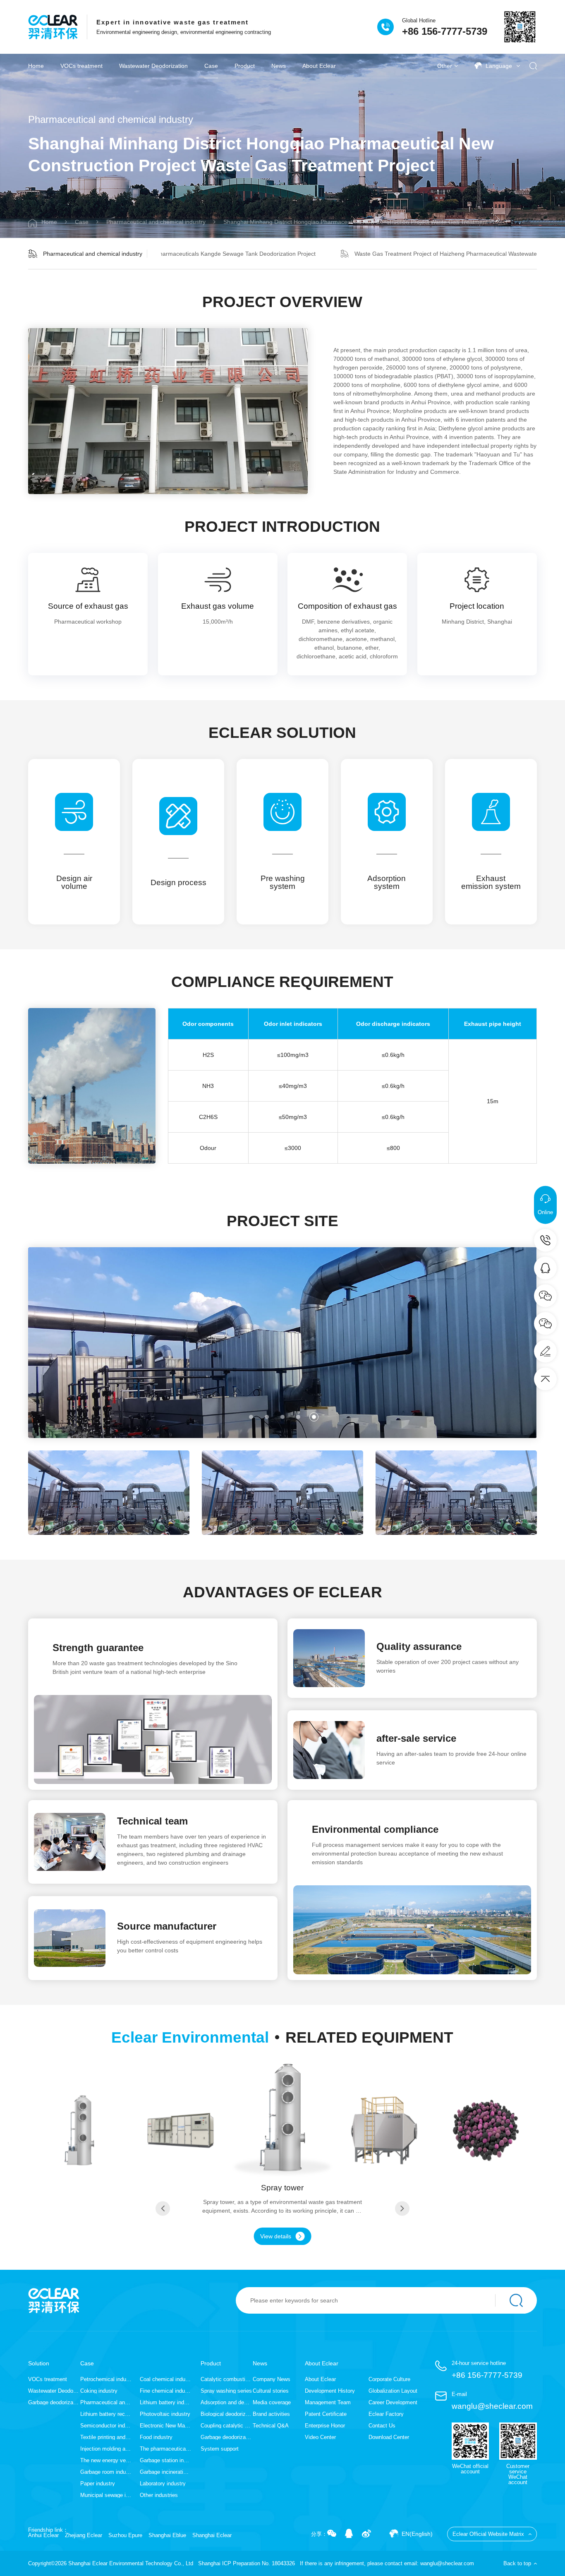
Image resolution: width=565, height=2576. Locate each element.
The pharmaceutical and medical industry (165, 2449)
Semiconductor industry (106, 2426)
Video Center (320, 2437)
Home (36, 66)
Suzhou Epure (125, 2535)
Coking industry (99, 2391)
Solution (39, 2363)
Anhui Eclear (43, 2535)
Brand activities (271, 2414)
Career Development (393, 2402)
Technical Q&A (271, 2426)
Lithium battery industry (165, 2402)
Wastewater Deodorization (153, 66)
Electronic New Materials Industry (165, 2426)
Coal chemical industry (165, 2379)
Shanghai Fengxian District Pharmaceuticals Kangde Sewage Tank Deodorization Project (200, 254)
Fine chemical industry (165, 2391)
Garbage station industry (165, 2460)
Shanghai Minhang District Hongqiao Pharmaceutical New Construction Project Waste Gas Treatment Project (365, 222)
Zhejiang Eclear (84, 2535)
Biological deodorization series (226, 2414)
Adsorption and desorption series (226, 2402)
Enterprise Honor (325, 2426)
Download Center (389, 2437)
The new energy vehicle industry (106, 2460)
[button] (251, 1417)
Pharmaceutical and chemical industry (156, 222)
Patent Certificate (326, 2414)
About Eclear (319, 66)
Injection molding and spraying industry (106, 2449)
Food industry (156, 2437)
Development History (330, 2391)
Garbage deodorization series (226, 2437)
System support (220, 2449)
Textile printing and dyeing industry (106, 2437)
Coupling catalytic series (226, 2426)
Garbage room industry (106, 2472)
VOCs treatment (81, 66)
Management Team (328, 2402)
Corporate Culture (389, 2379)
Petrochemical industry (106, 2379)
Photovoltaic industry (165, 2414)
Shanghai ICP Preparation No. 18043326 (247, 2563)
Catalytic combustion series (226, 2379)
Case (211, 66)
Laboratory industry (163, 2484)
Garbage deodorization (54, 2402)
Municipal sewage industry (106, 2495)
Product (245, 66)
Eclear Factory (386, 2414)
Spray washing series (226, 2391)
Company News (272, 2379)
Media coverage (272, 2402)
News (279, 66)
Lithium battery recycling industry (106, 2414)
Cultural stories (271, 2391)
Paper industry (98, 2484)
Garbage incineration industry (165, 2472)
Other (445, 66)
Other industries (159, 2495)
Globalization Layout (393, 2391)
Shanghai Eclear (212, 2535)
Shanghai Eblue (167, 2535)
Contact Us (382, 2426)
